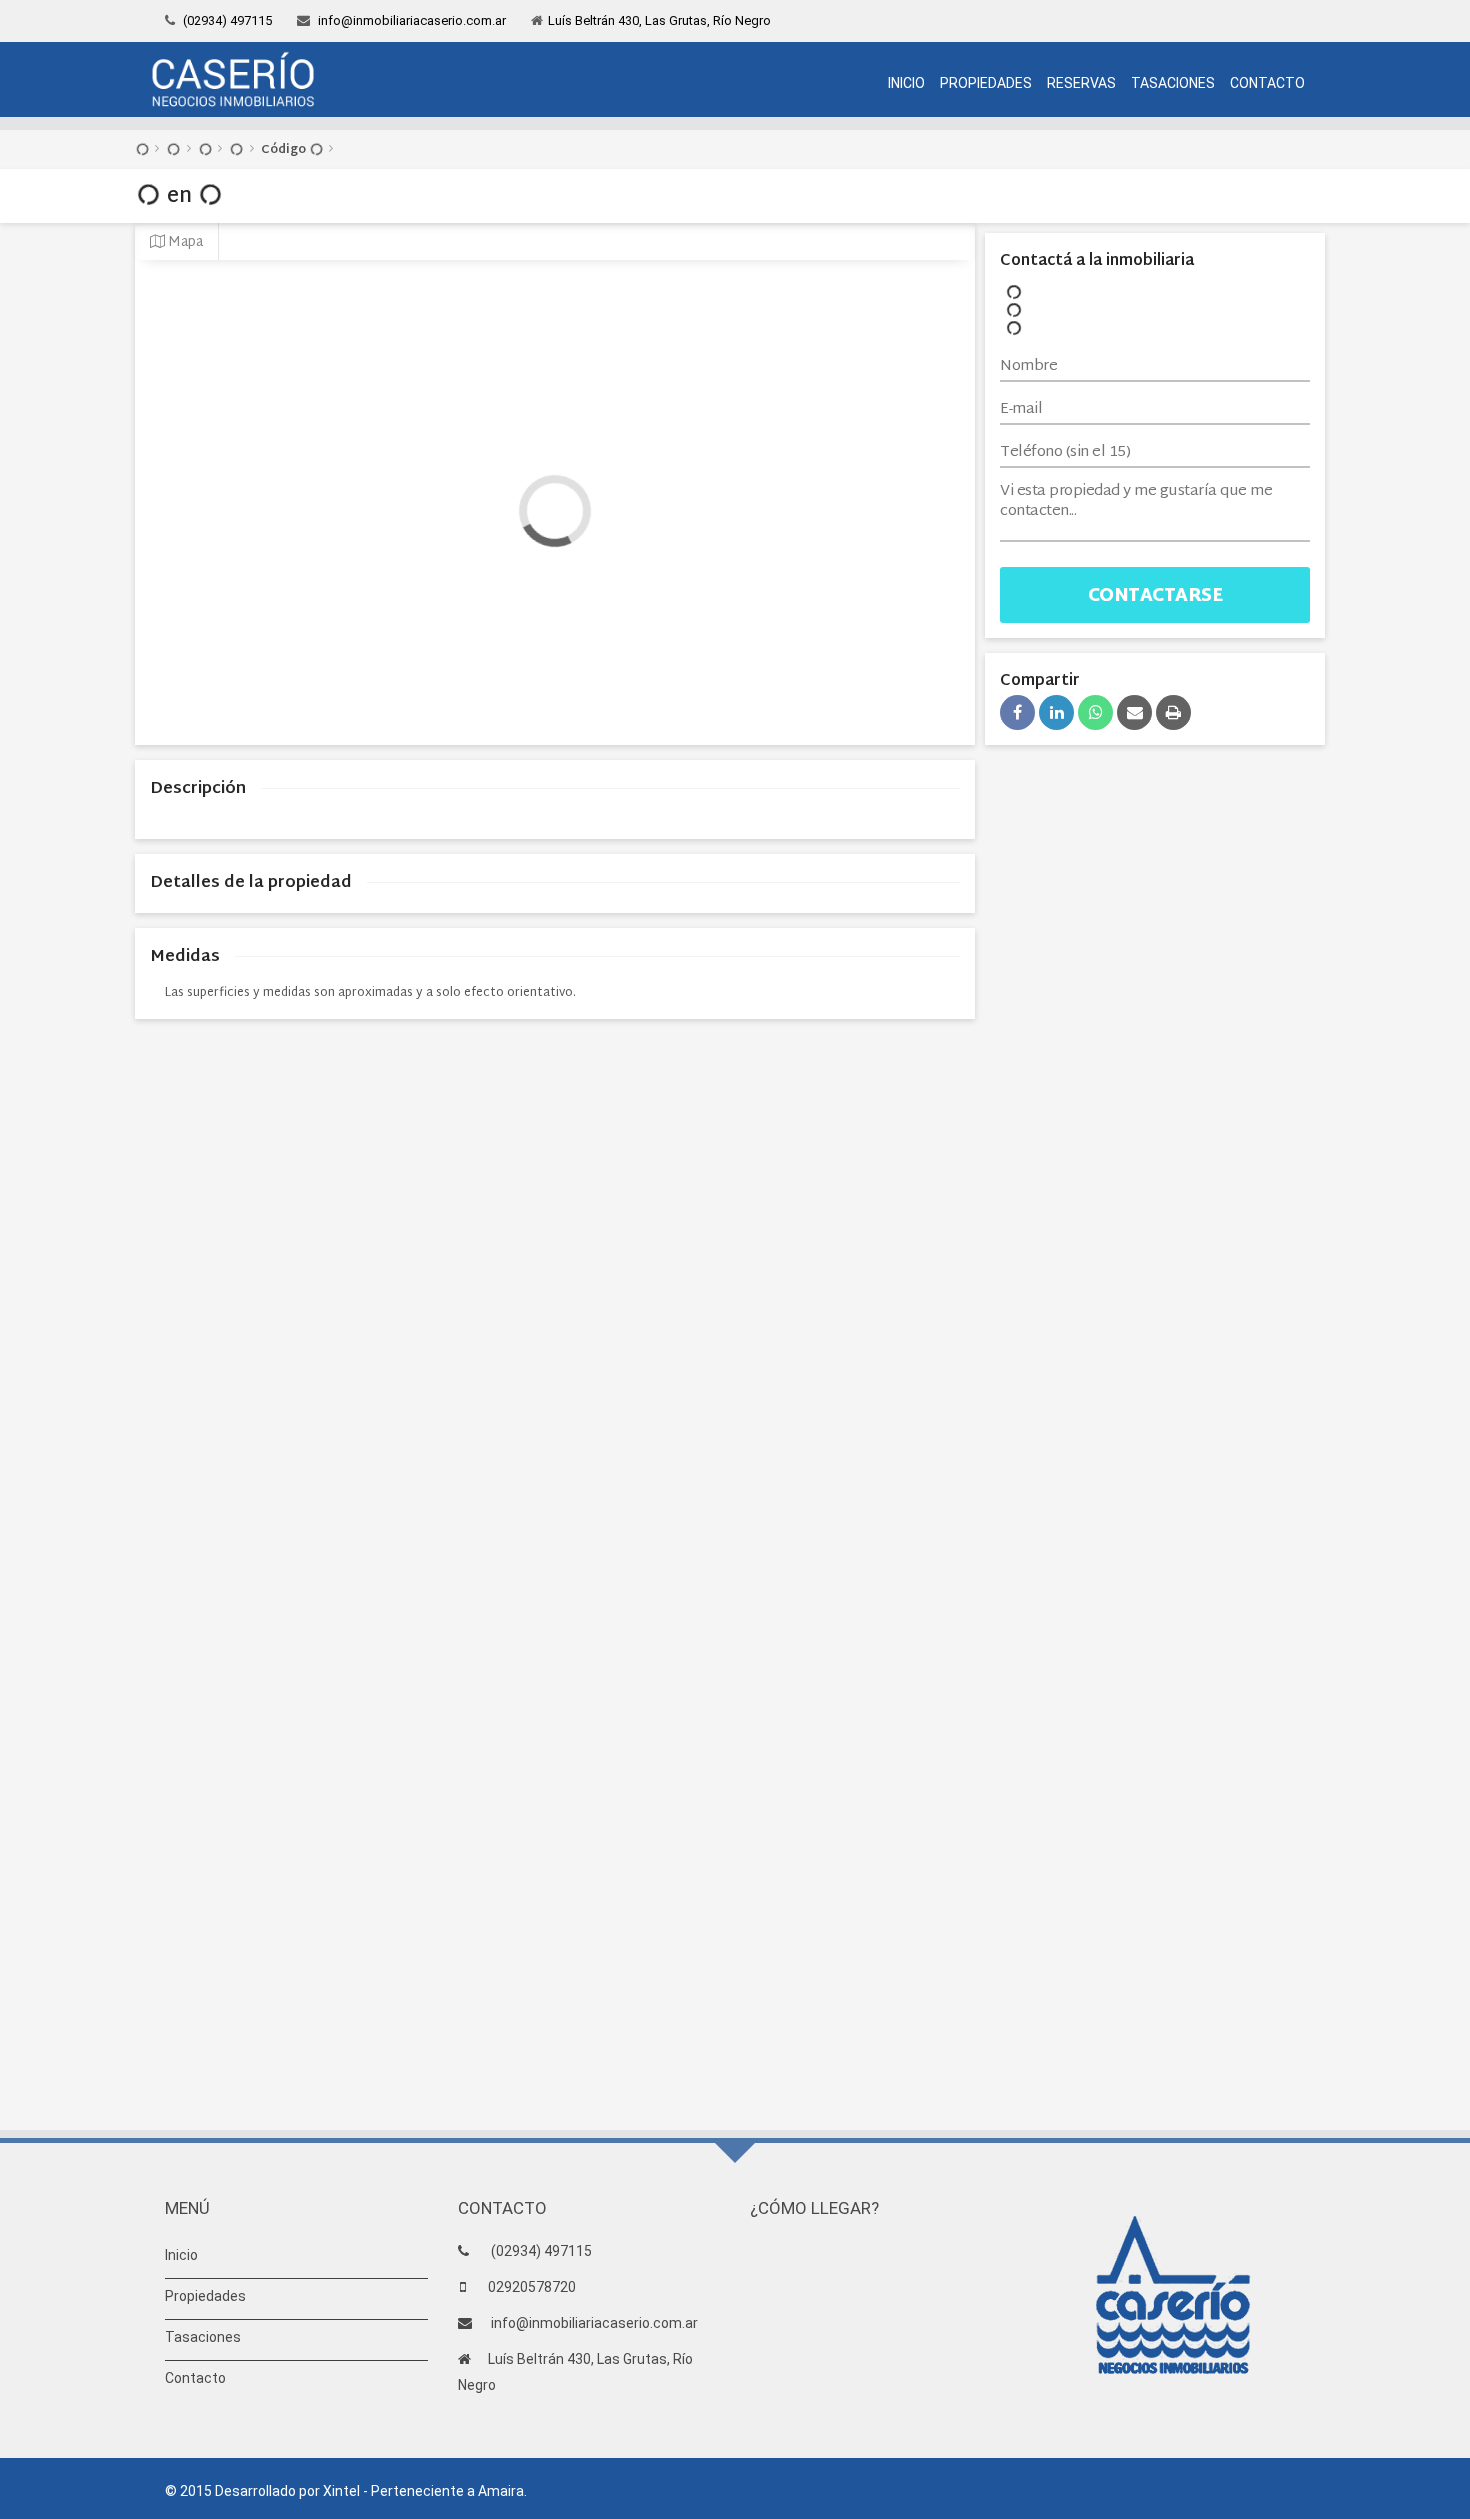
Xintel (341, 2491)
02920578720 (532, 2287)
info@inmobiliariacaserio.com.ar (410, 20)
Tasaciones (1173, 83)
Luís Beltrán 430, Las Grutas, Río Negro (659, 20)
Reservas (1081, 83)
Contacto (1267, 83)
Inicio (906, 83)
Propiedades (986, 83)
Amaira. (502, 2491)
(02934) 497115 (226, 20)
